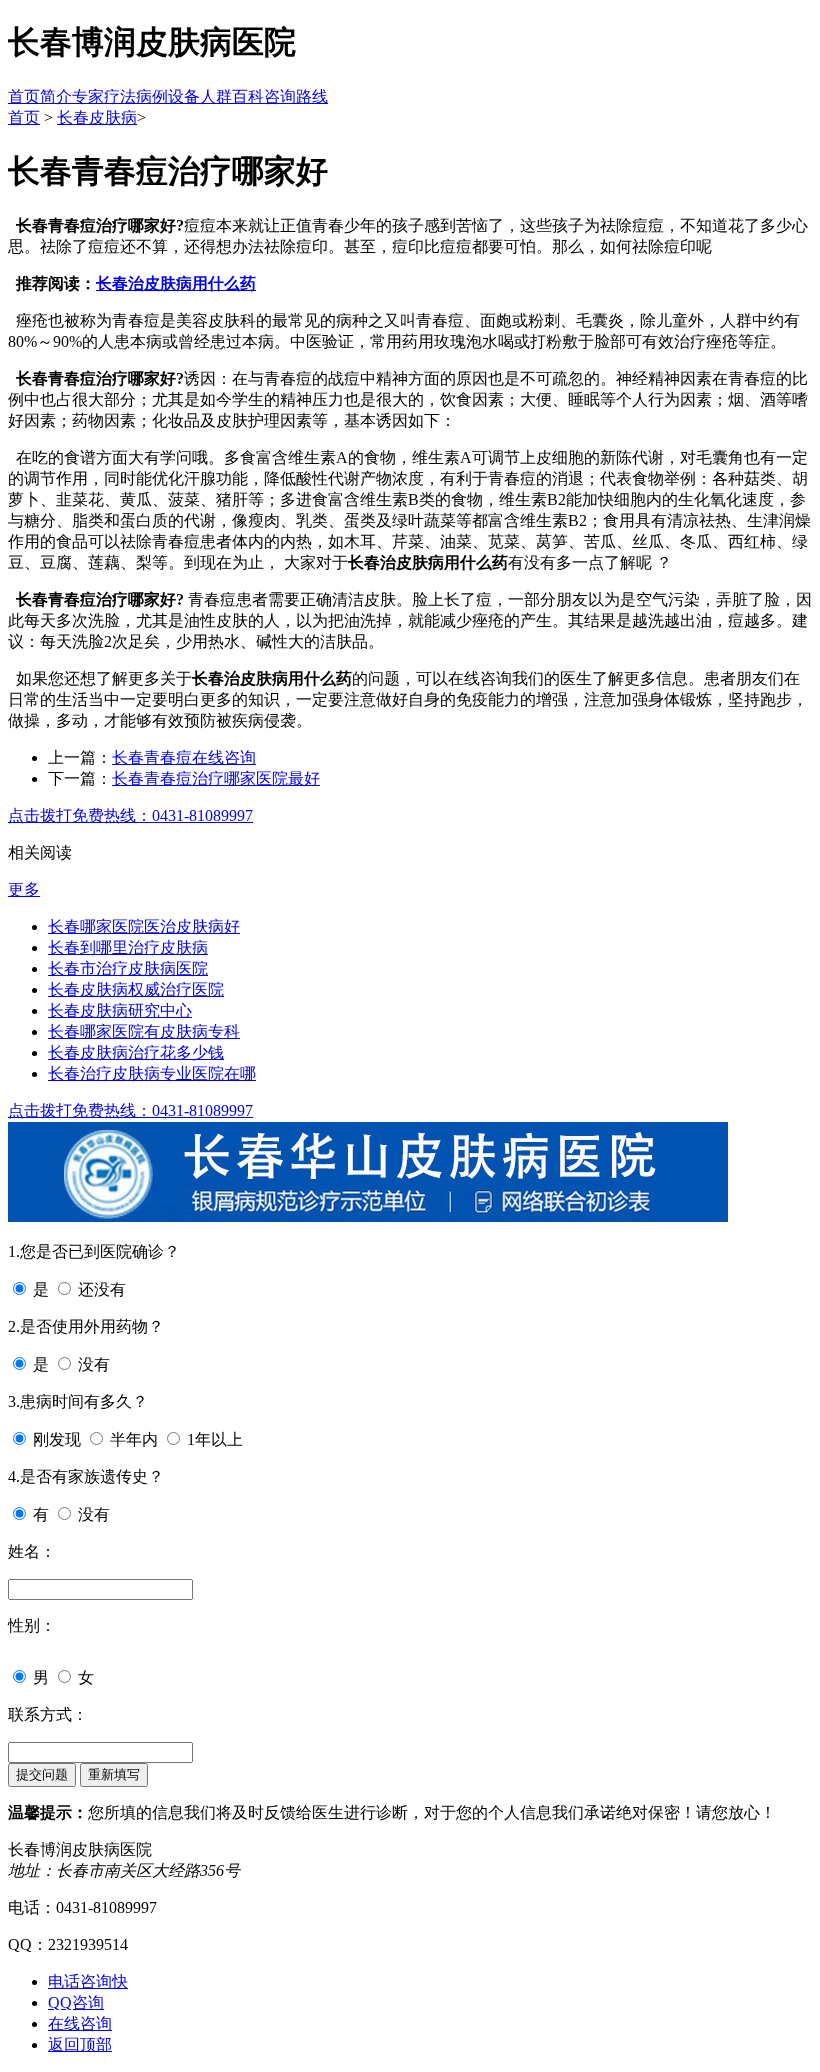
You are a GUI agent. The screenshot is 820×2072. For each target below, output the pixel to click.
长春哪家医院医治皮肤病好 (144, 926)
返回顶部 (80, 2044)
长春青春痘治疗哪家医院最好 (216, 778)
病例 (152, 96)
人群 (216, 96)
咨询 (280, 96)
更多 (24, 889)
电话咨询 (88, 1981)
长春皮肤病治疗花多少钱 (136, 1052)
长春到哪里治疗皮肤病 (128, 947)
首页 (24, 96)
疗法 (120, 96)
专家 (88, 96)
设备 (184, 96)
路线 (312, 96)
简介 (56, 96)
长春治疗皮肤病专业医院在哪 (152, 1073)
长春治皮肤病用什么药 (176, 283)
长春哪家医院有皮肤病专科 (144, 1031)
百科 (248, 96)
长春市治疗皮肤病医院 (128, 968)
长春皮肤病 (97, 117)
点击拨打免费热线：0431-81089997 (130, 815)
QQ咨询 (76, 2002)
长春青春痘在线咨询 (184, 757)
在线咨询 (80, 2023)
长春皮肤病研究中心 (120, 1010)
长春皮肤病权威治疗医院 (136, 989)
